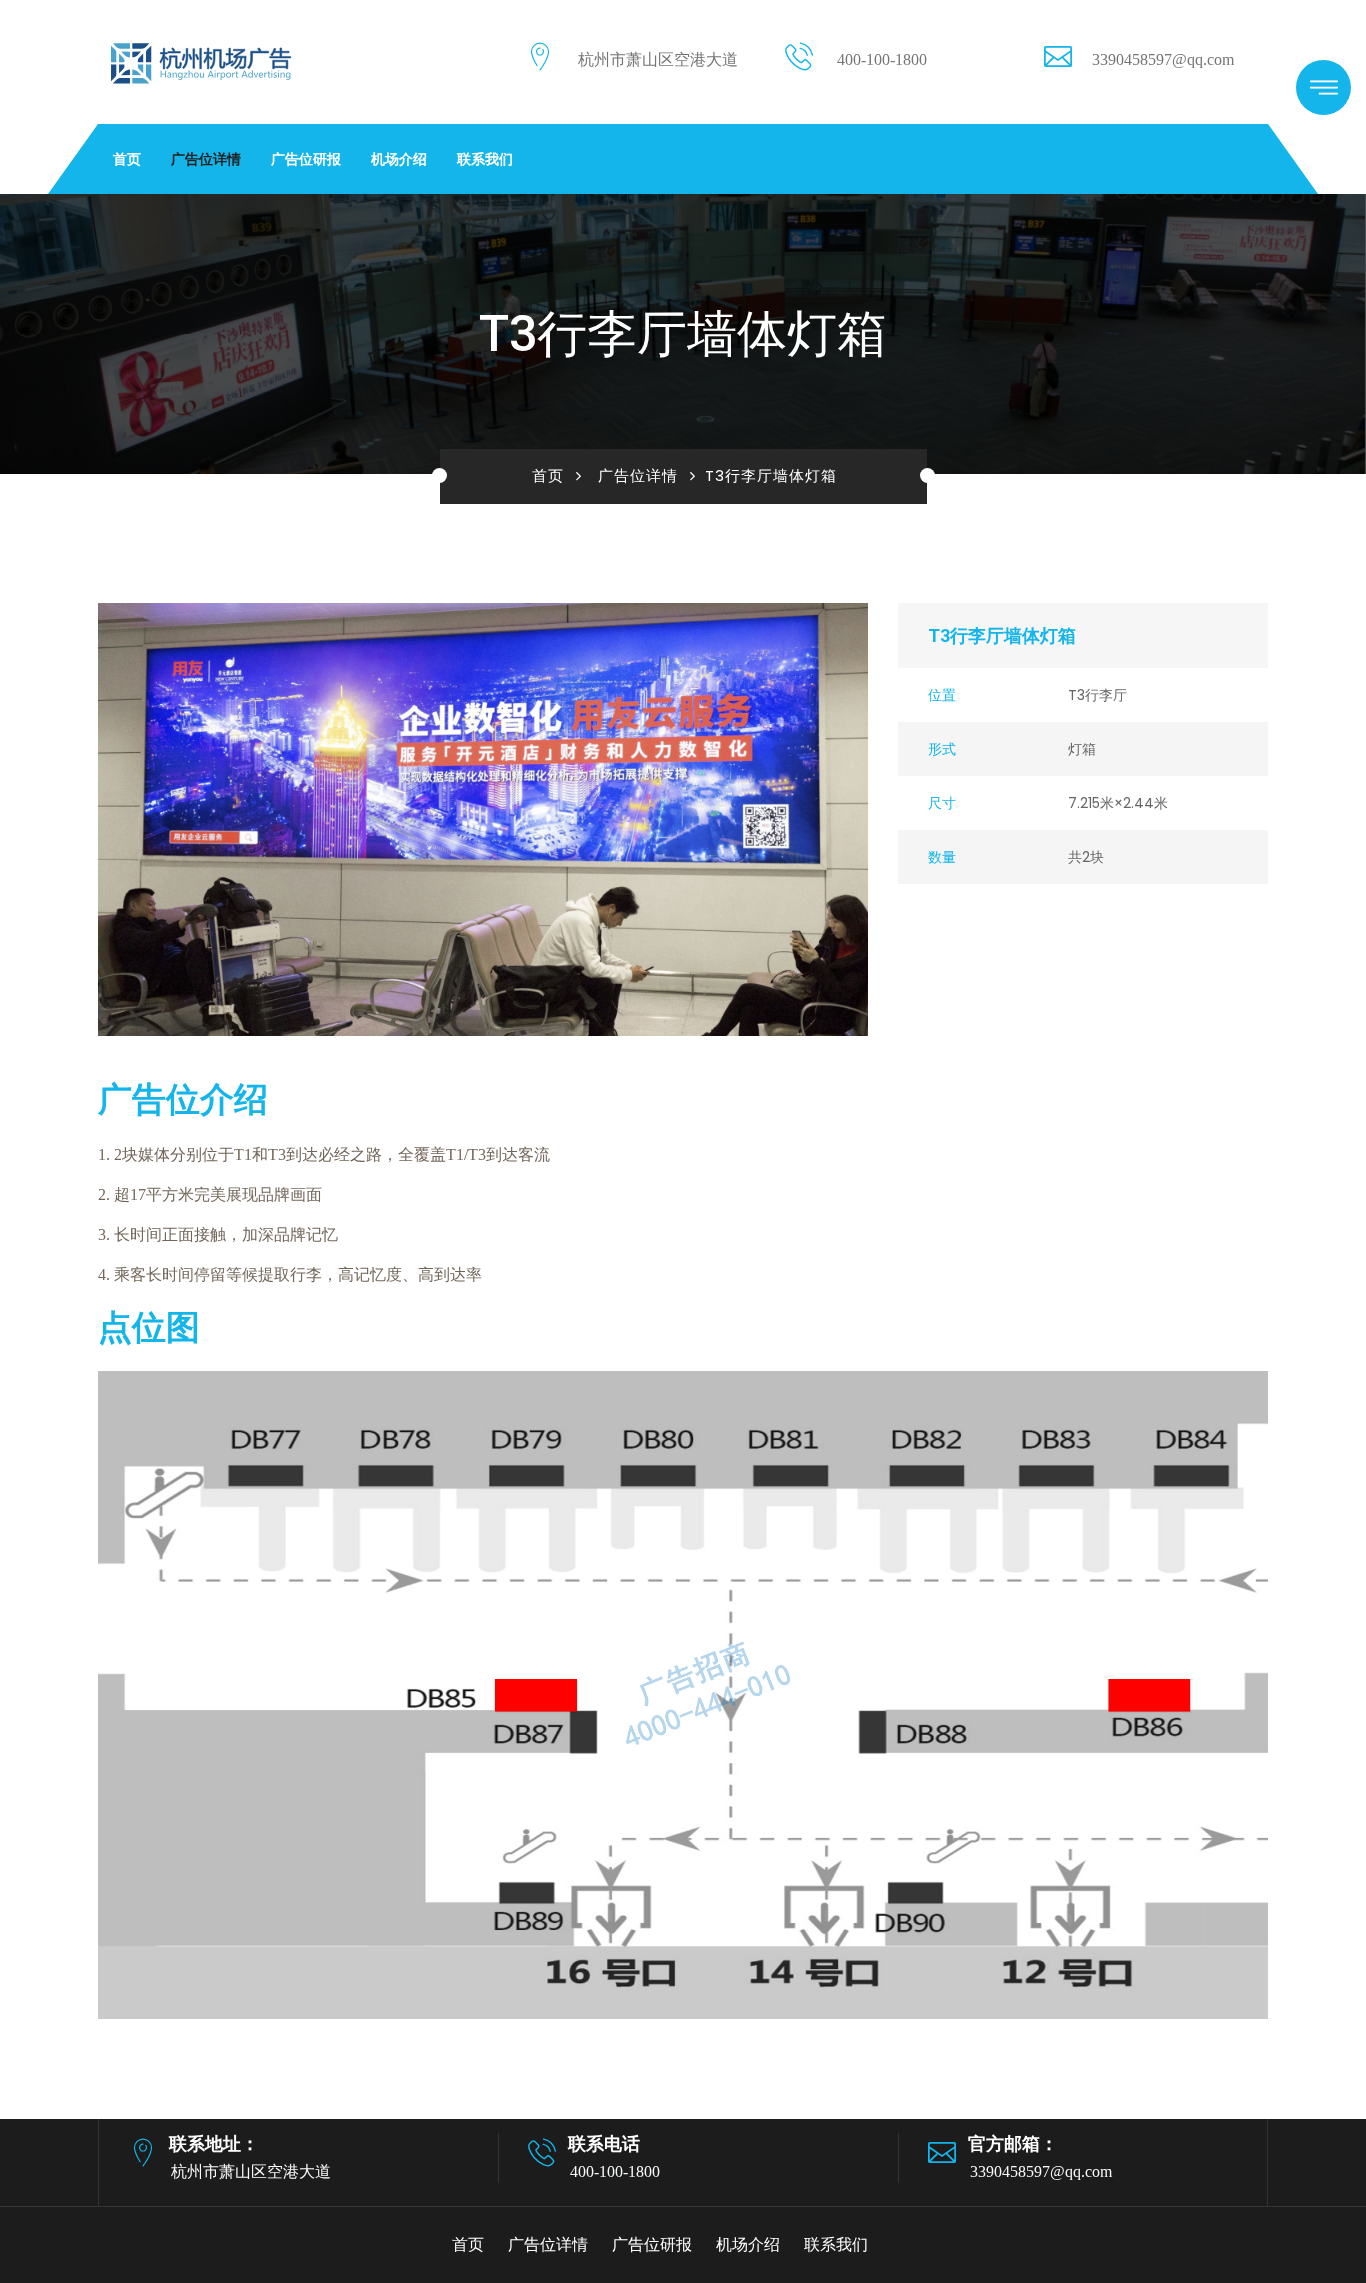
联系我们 (485, 159)
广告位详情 (206, 159)
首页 (127, 159)
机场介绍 (399, 159)
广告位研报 (306, 159)
